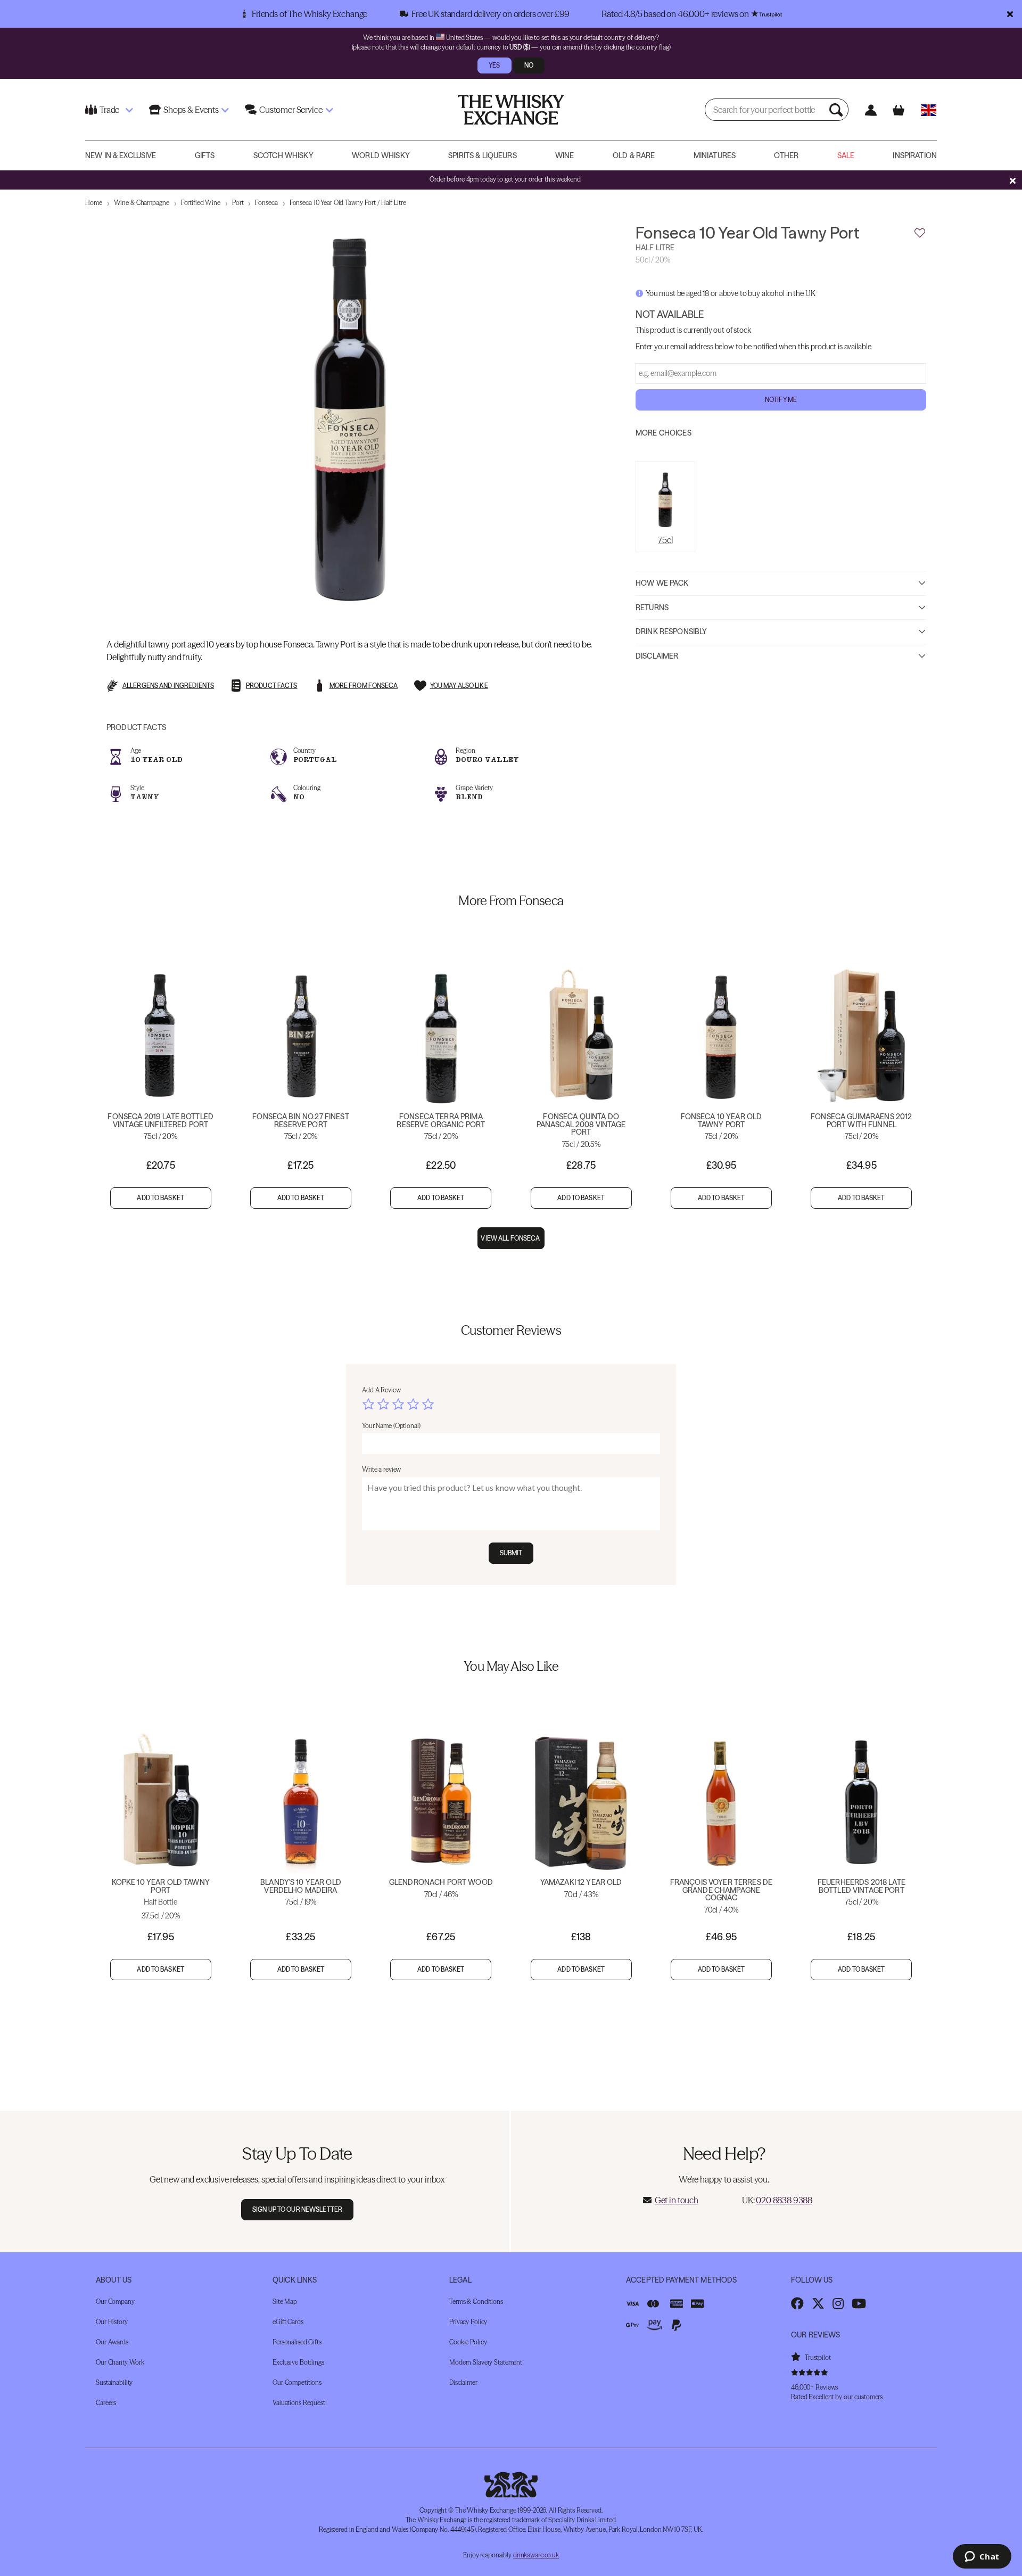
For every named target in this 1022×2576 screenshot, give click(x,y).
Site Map (285, 2302)
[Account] (871, 110)
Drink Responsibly (671, 631)
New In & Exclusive (121, 155)
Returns (652, 607)
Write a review (381, 1469)
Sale (846, 155)
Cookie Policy (468, 2342)
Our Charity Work (120, 2362)
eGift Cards (288, 2322)
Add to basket (160, 1198)
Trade (109, 110)
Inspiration (915, 155)
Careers (106, 2403)
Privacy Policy (468, 2322)
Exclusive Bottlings (298, 2362)
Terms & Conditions (476, 2302)
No (529, 65)
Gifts (205, 155)
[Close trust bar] (1010, 14)
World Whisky (381, 155)
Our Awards (112, 2342)
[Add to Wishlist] (920, 233)
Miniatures (715, 155)
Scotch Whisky (283, 155)
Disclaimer (657, 655)
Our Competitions (297, 2382)
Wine (565, 155)
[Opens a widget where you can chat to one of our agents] (982, 2557)
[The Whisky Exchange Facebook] (797, 2303)
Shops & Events (191, 110)
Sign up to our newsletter (297, 2209)
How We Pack (662, 583)
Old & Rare (634, 155)
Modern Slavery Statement (486, 2362)
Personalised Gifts (297, 2342)
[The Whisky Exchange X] (818, 2303)
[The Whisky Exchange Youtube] (859, 2303)
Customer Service (291, 110)
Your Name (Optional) (391, 1426)
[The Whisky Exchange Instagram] (838, 2303)
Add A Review (381, 1390)
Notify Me (781, 400)
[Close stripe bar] (1012, 181)
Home (94, 203)
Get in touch (677, 2200)
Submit (511, 1553)
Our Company (115, 2302)
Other (786, 155)
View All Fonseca (511, 1238)
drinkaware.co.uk (536, 2555)
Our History (112, 2322)
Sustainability (114, 2382)
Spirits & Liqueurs (483, 155)
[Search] (837, 110)
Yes (494, 65)
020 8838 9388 (784, 2200)
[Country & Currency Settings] (929, 110)
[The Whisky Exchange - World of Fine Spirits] (511, 110)
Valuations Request (299, 2403)
